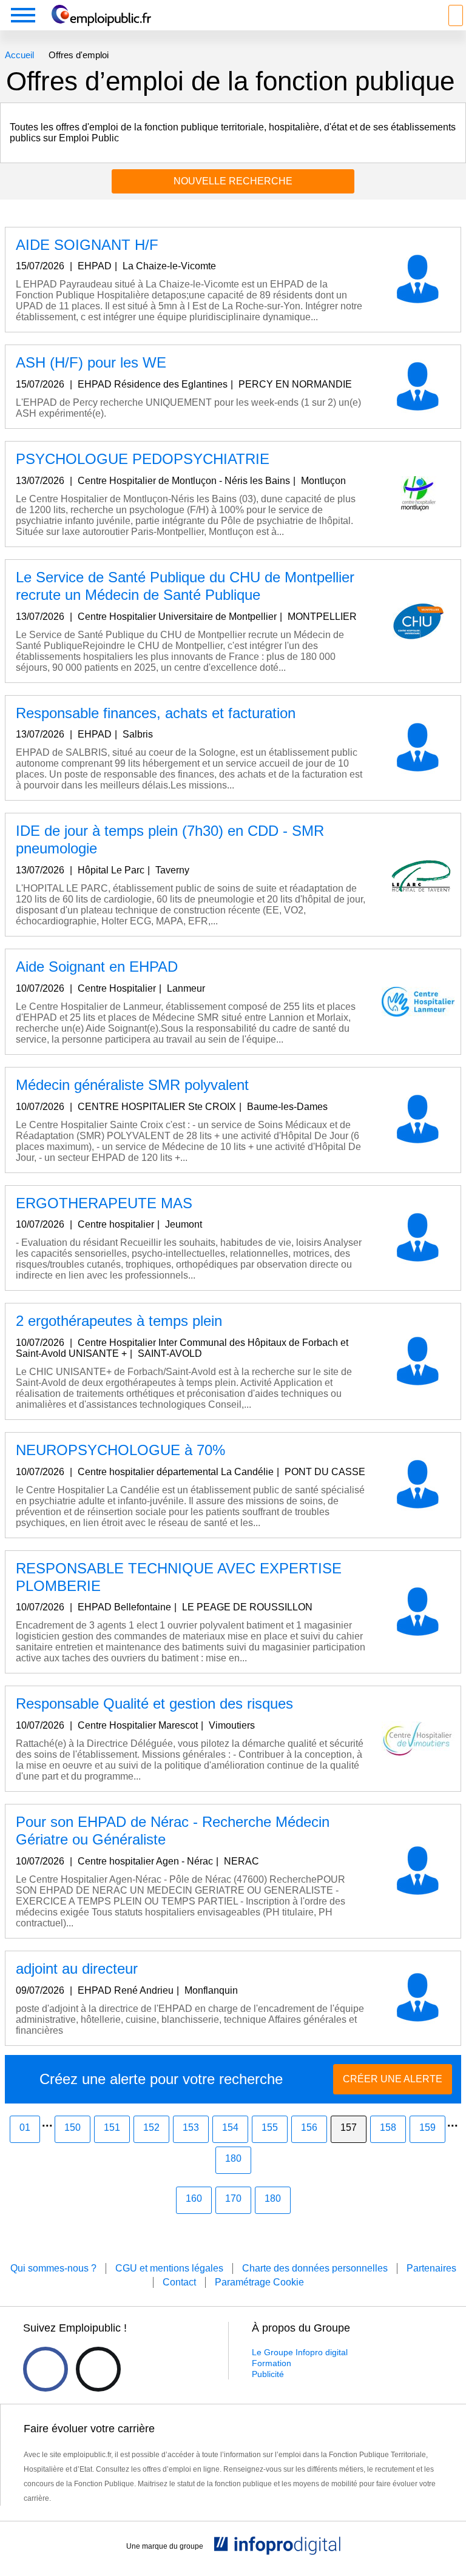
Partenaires (431, 2268)
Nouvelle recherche (233, 181)
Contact (179, 2282)
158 (388, 2127)
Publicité (268, 2374)
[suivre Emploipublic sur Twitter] (98, 2369)
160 (194, 2198)
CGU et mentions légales (169, 2268)
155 (270, 2127)
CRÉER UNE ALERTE (393, 2079)
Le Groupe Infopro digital (300, 2352)
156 (309, 2127)
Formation (272, 2363)
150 (73, 2127)
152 (151, 2127)
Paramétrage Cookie (259, 2282)
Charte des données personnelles (315, 2268)
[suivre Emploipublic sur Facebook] (46, 2369)
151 (112, 2127)
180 (233, 2158)
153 (191, 2127)
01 (25, 2127)
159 (427, 2127)
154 (230, 2127)
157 (349, 2127)
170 (233, 2198)
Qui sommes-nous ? (53, 2268)
